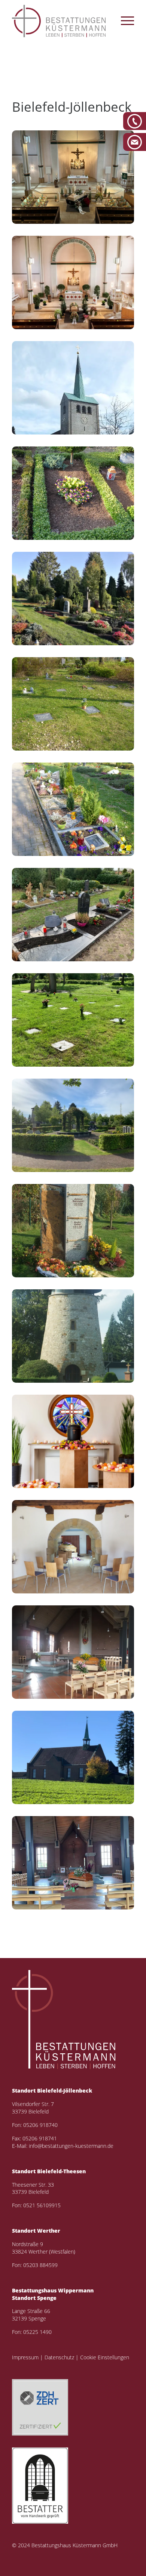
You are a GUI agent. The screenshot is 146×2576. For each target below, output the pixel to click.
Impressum (25, 2357)
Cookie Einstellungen (105, 2357)
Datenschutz (59, 2357)
